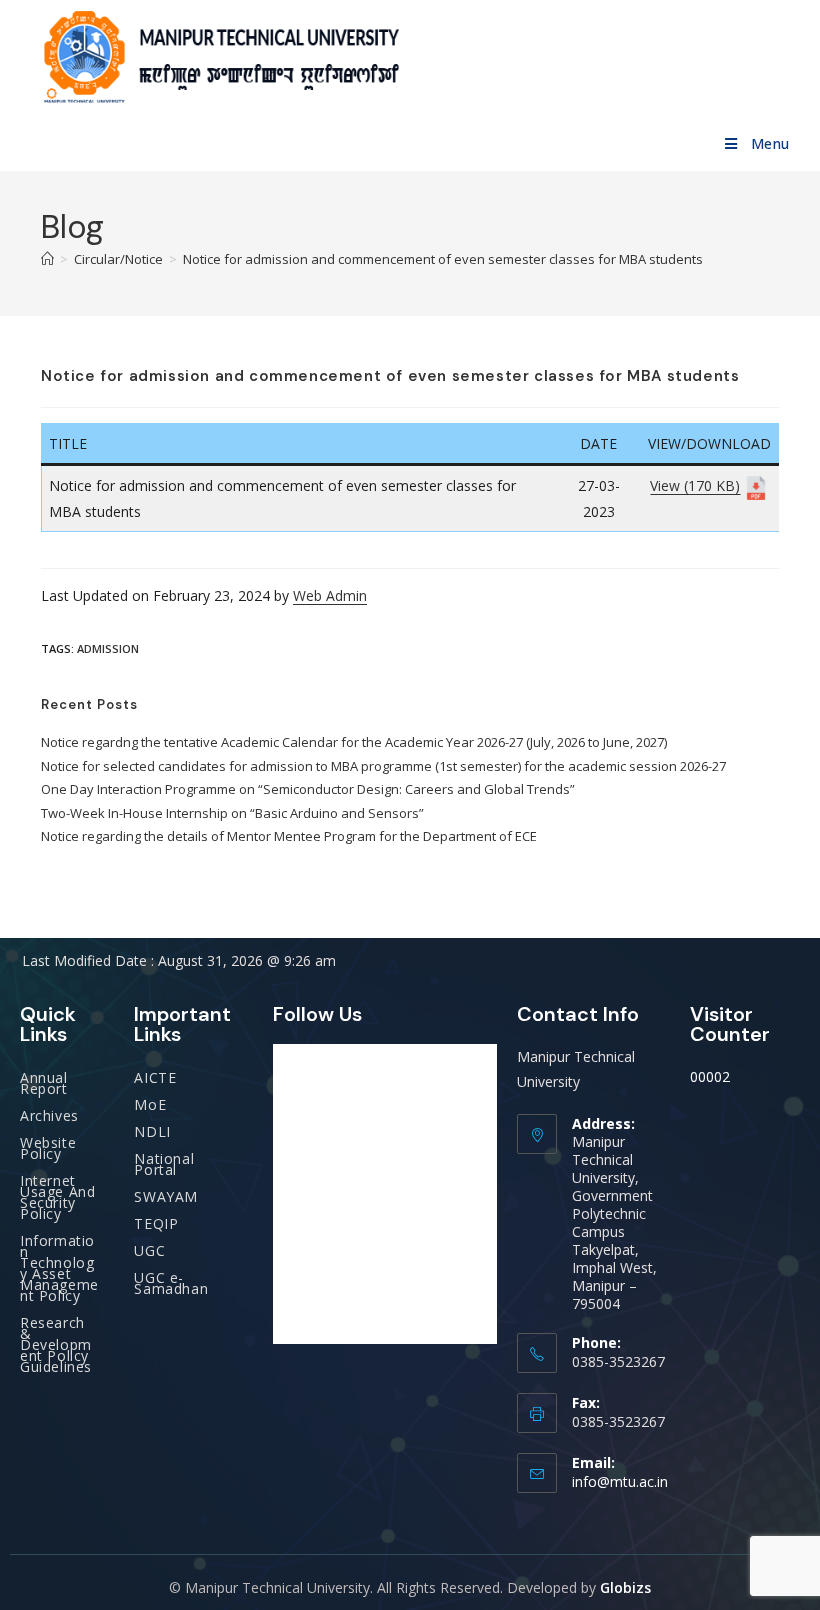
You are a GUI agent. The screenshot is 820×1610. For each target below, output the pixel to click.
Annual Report (44, 1083)
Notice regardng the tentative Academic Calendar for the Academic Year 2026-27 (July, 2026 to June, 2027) (354, 742)
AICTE (155, 1077)
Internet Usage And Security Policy (57, 1197)
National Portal (164, 1164)
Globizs (625, 1587)
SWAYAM (166, 1196)
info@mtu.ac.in (620, 1481)
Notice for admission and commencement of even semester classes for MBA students (443, 259)
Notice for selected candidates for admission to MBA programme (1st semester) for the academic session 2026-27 (383, 766)
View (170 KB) (695, 485)
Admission (108, 648)
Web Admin (330, 595)
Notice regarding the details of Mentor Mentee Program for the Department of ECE (289, 836)
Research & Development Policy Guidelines (56, 1344)
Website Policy (48, 1148)
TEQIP (156, 1223)
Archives (49, 1115)
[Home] (47, 259)
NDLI (152, 1131)
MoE (150, 1104)
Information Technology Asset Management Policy (59, 1268)
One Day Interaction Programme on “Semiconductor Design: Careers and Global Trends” (308, 789)
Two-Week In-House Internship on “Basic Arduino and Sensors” (232, 813)
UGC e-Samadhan (171, 1283)
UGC (149, 1250)
